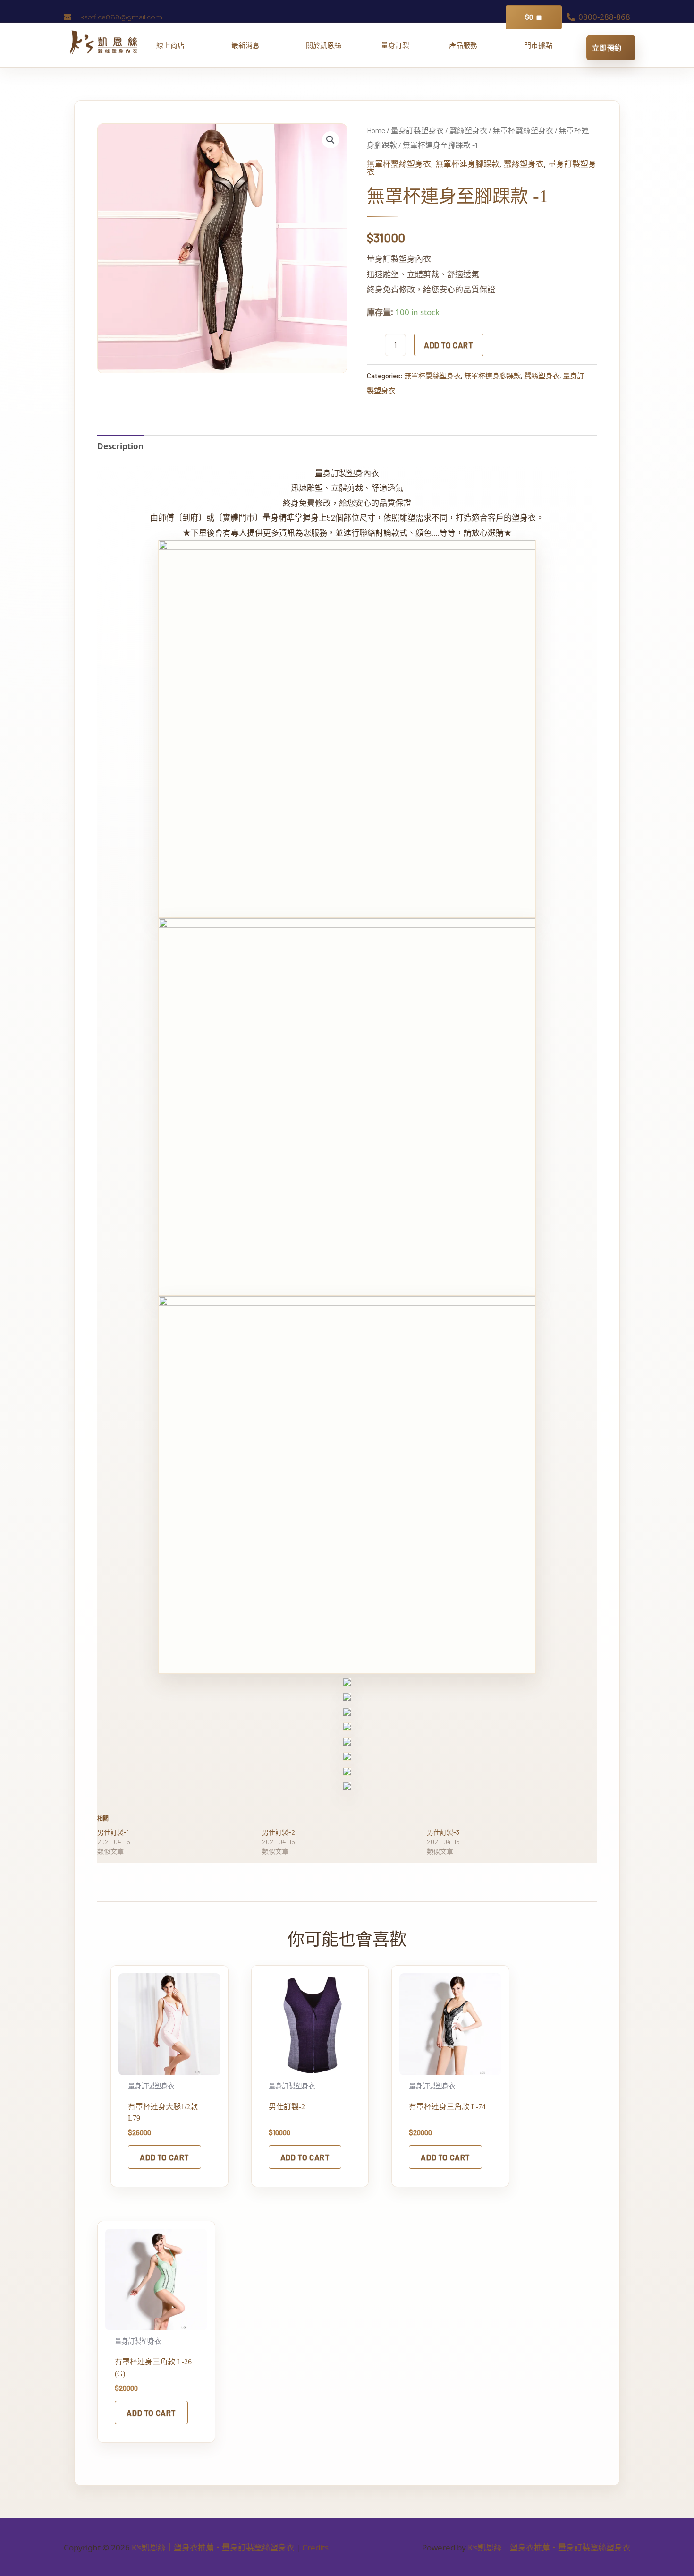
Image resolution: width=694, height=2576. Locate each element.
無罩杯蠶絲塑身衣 (523, 130)
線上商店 (174, 45)
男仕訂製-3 (443, 1832)
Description (120, 446)
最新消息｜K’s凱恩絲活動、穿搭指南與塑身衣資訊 (249, 45)
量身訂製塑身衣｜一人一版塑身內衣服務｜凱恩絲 (395, 45)
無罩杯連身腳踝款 (467, 163)
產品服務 (467, 45)
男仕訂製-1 (113, 1832)
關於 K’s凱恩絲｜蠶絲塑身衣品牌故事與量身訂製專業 (324, 45)
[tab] (120, 446)
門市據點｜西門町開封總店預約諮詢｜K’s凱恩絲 (538, 45)
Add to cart (449, 345)
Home (376, 130)
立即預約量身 (611, 48)
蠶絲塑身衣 (468, 130)
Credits (315, 2547)
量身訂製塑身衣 (417, 130)
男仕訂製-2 (279, 1832)
